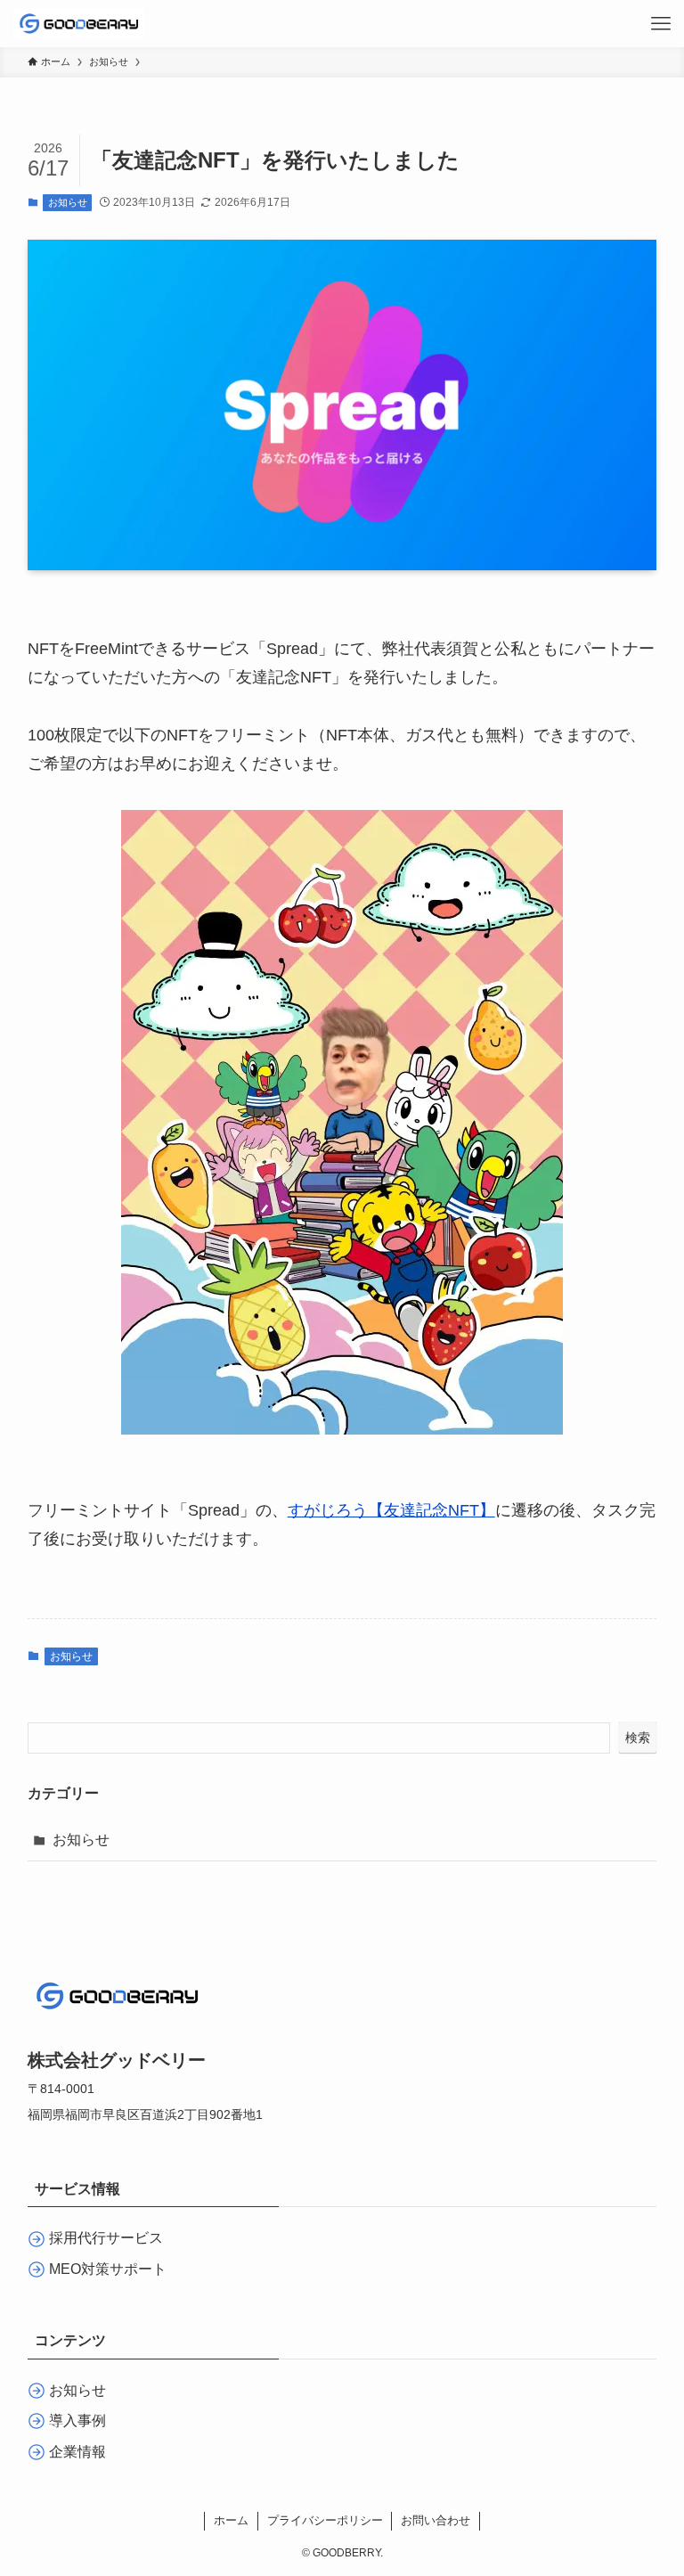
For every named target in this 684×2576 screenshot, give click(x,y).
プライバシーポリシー (325, 2520)
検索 (638, 1738)
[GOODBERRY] (78, 24)
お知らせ (68, 202)
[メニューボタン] (660, 24)
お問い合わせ (436, 2520)
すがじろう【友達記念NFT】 (391, 1510)
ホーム (231, 2520)
